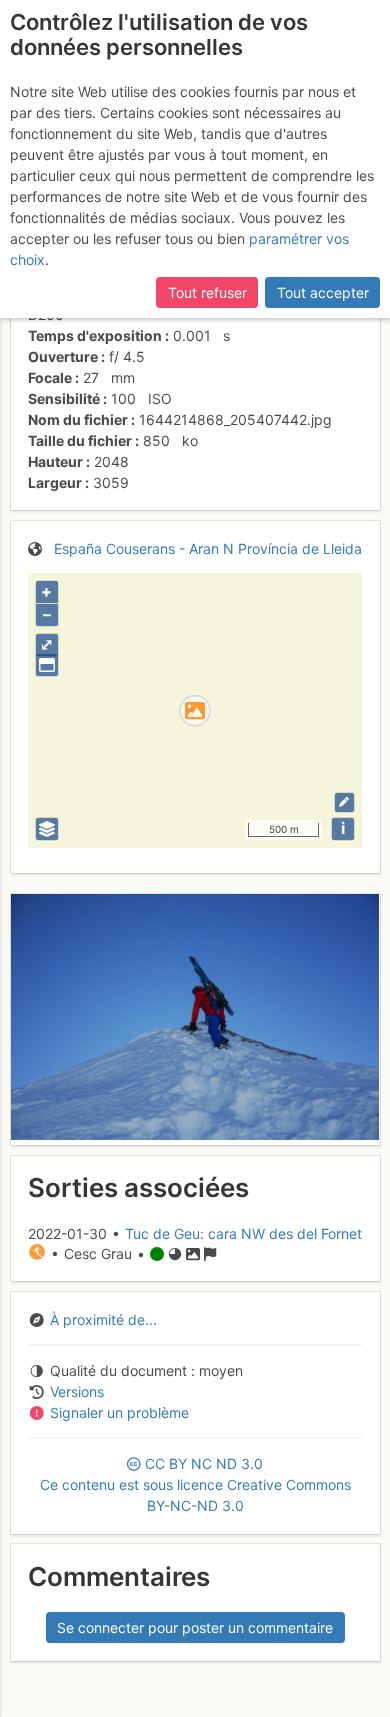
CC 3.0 (195, 1484)
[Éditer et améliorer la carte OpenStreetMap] (344, 802)
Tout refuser (207, 292)
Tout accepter (323, 292)
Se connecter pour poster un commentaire (195, 1627)
